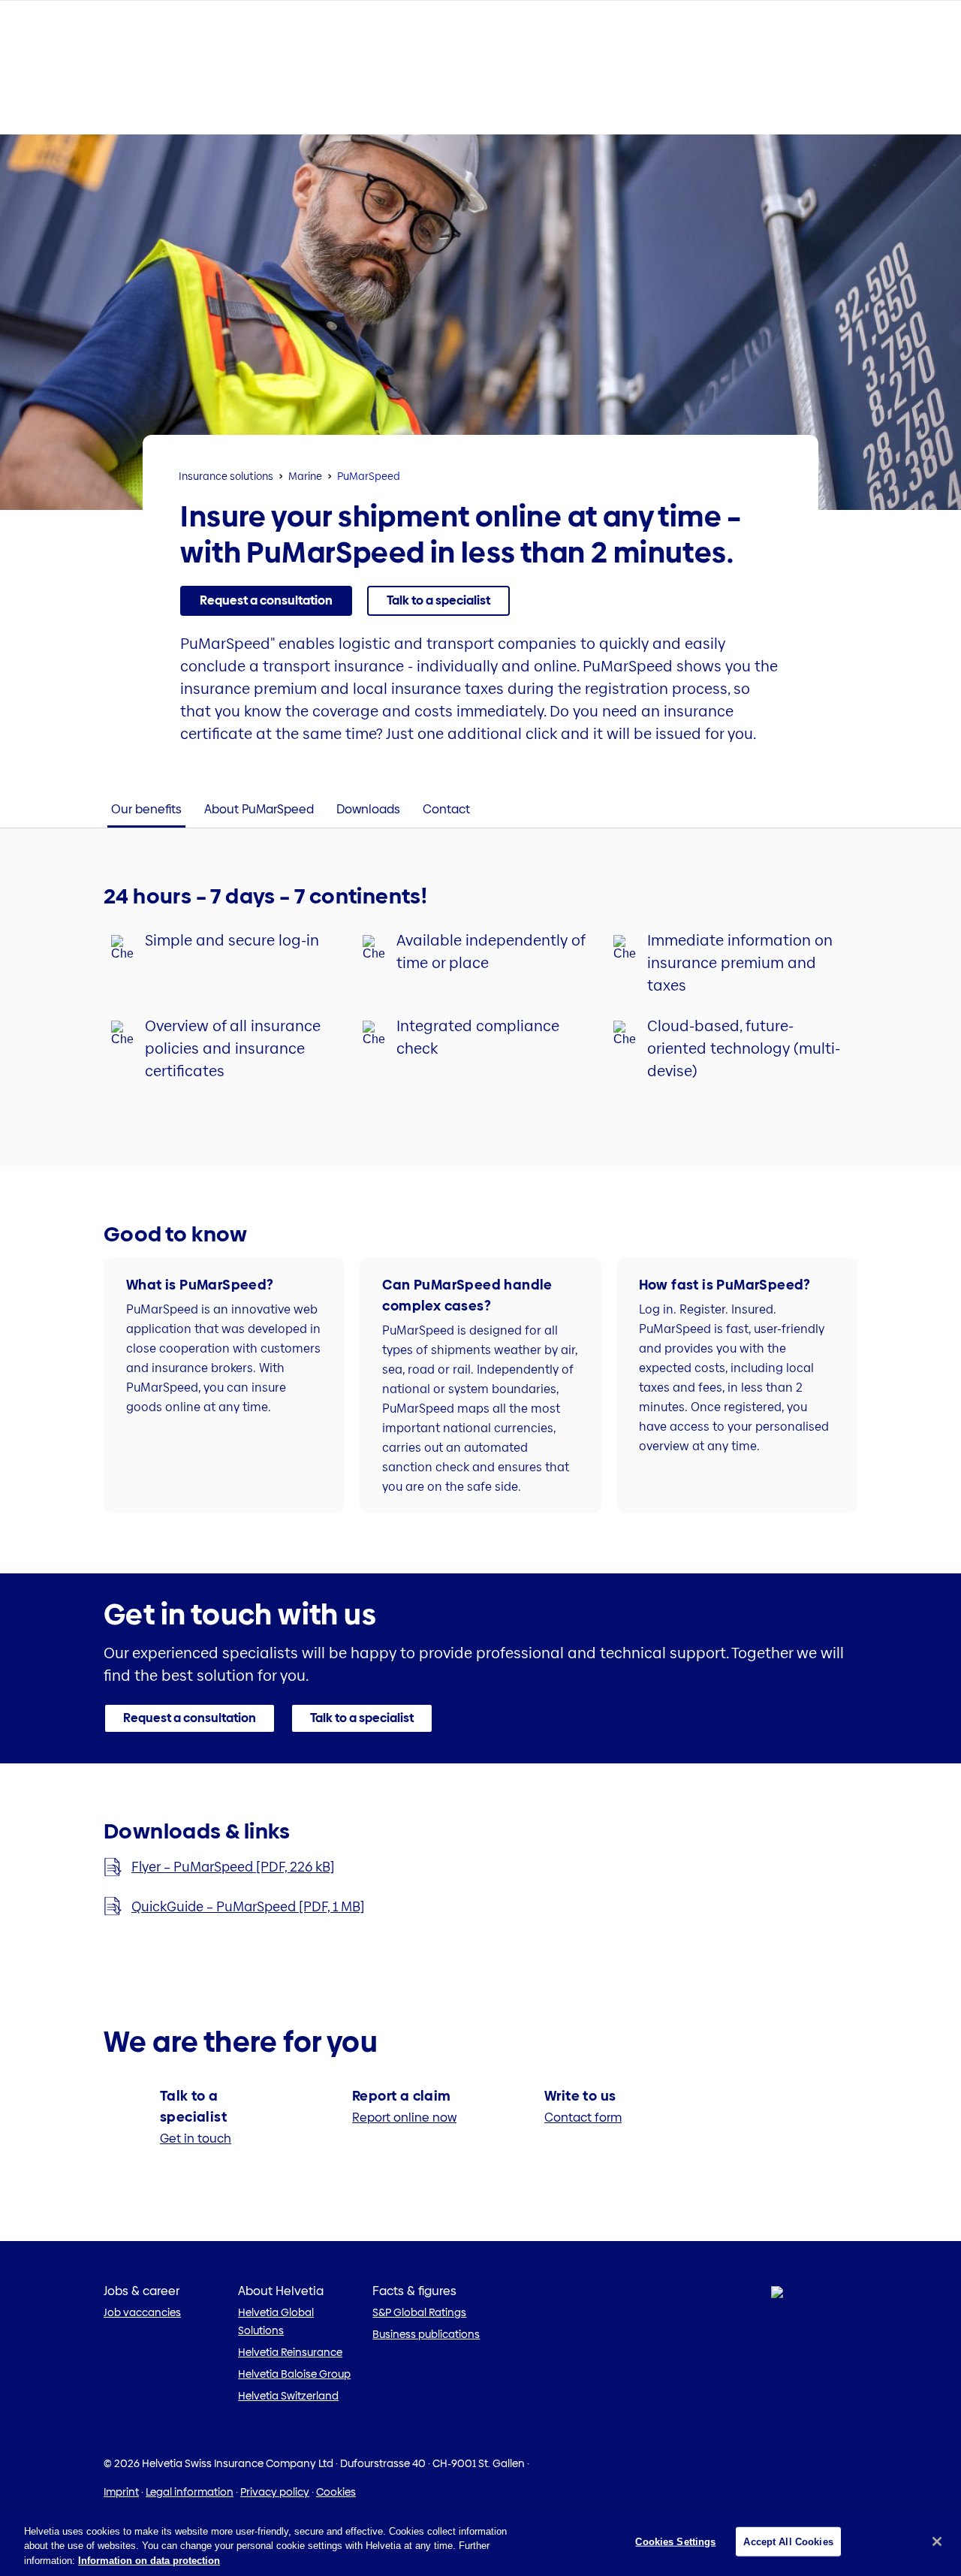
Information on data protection (149, 2561)
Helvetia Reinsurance (290, 2352)
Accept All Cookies (788, 2541)
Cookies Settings (675, 2541)
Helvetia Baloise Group (294, 2374)
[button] (266, 601)
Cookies (336, 2492)
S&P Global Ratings (419, 2312)
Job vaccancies (142, 2312)
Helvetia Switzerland (288, 2396)
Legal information (190, 2492)
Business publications (426, 2334)
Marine (305, 476)
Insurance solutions (226, 476)
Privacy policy (275, 2492)
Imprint (121, 2492)
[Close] (937, 2541)
